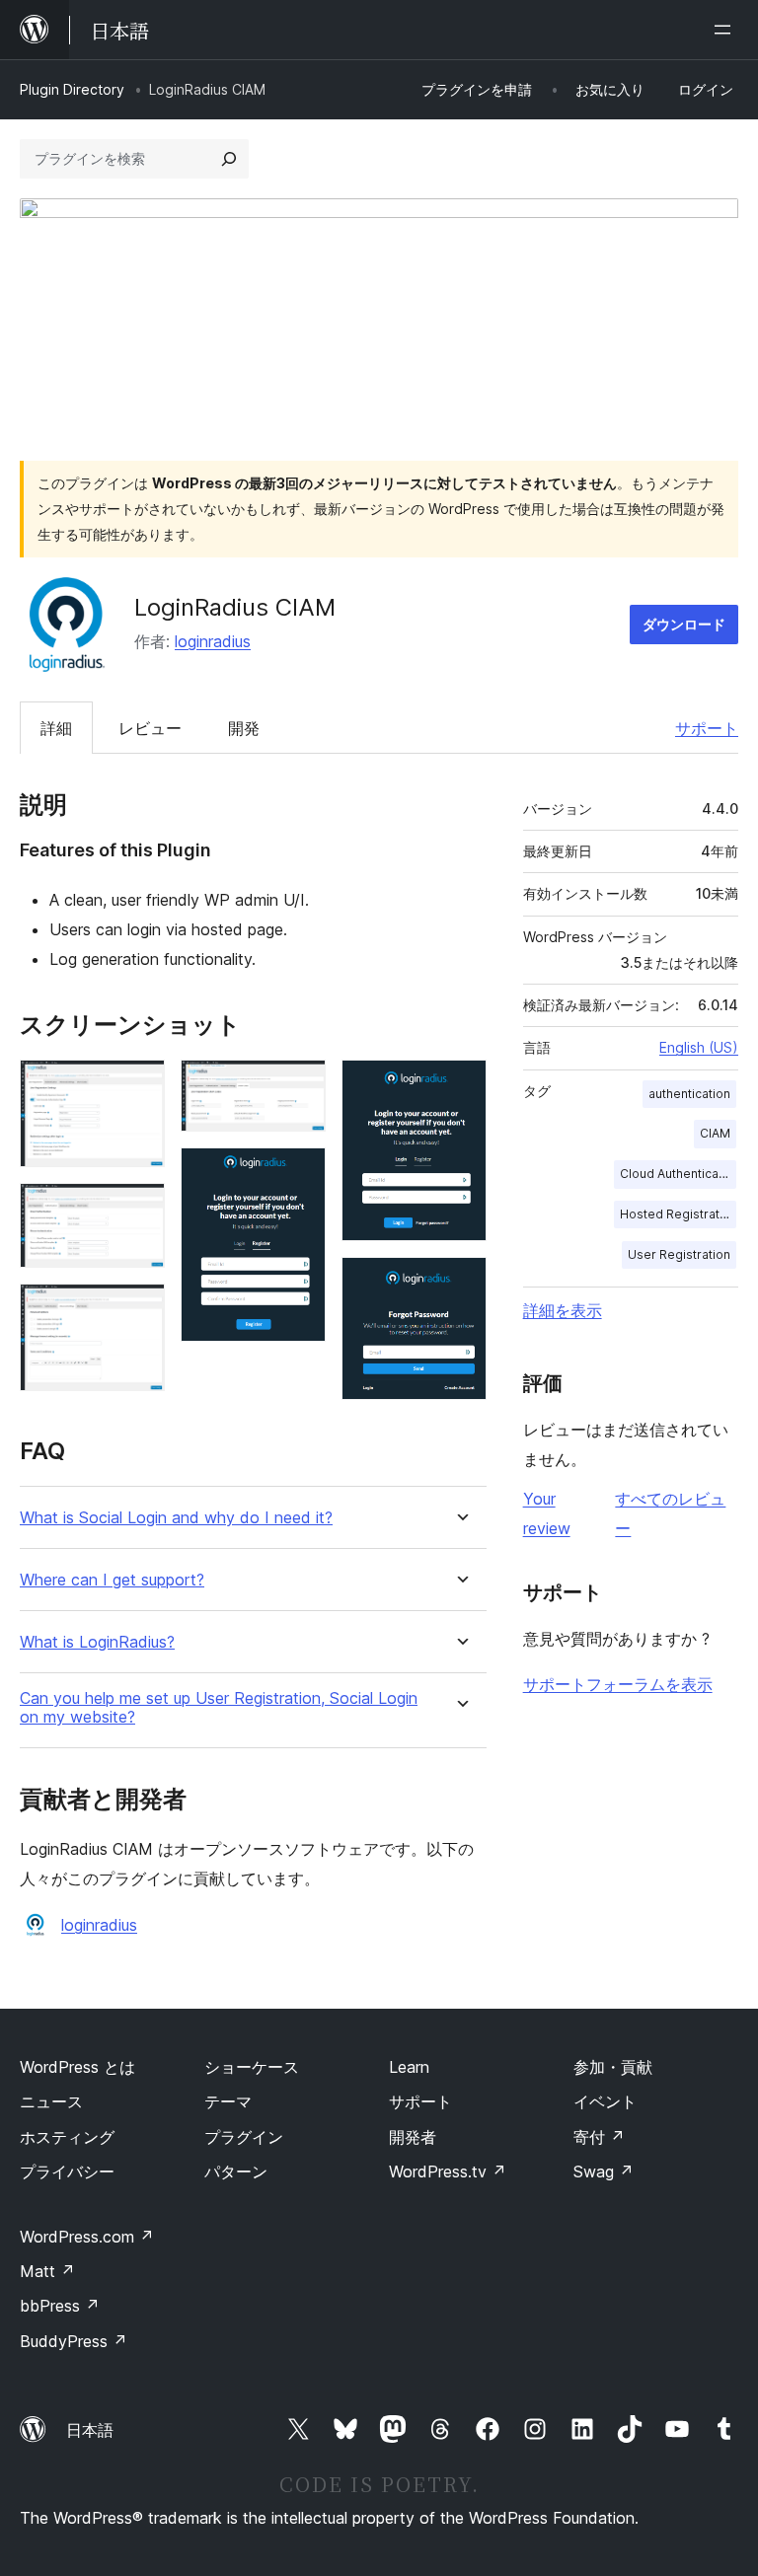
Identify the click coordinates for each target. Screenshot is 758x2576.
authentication (689, 1094)
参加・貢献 (613, 2067)
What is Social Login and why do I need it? (176, 1518)
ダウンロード (684, 624)
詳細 (56, 728)
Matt (47, 2271)
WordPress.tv (448, 2171)
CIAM (715, 1133)
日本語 (90, 2430)
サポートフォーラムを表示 (618, 1684)
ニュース (51, 2101)
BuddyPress (74, 2341)
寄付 (599, 2137)
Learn (409, 2067)
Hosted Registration (678, 1214)
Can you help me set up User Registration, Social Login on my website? (219, 1708)
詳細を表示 (563, 1310)
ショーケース (252, 2067)
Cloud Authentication (678, 1174)
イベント (605, 2101)
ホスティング (67, 2137)
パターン (236, 2171)
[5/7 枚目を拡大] (299, 1174)
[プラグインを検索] (229, 159)
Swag (604, 2171)
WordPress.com (87, 2237)
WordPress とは (77, 2067)
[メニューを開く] (726, 30)
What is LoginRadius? (97, 1642)
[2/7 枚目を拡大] (138, 1210)
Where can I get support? (112, 1580)
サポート (707, 728)
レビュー (150, 728)
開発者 (413, 2137)
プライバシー (67, 2171)
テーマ (228, 2101)
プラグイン (244, 2137)
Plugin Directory (72, 89)
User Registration (679, 1254)
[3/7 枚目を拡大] (138, 1310)
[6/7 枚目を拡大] (460, 1086)
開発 (244, 728)
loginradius (213, 641)
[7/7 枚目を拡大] (460, 1284)
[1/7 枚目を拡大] (138, 1086)
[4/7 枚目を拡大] (299, 1086)
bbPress (60, 2306)
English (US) (699, 1047)
